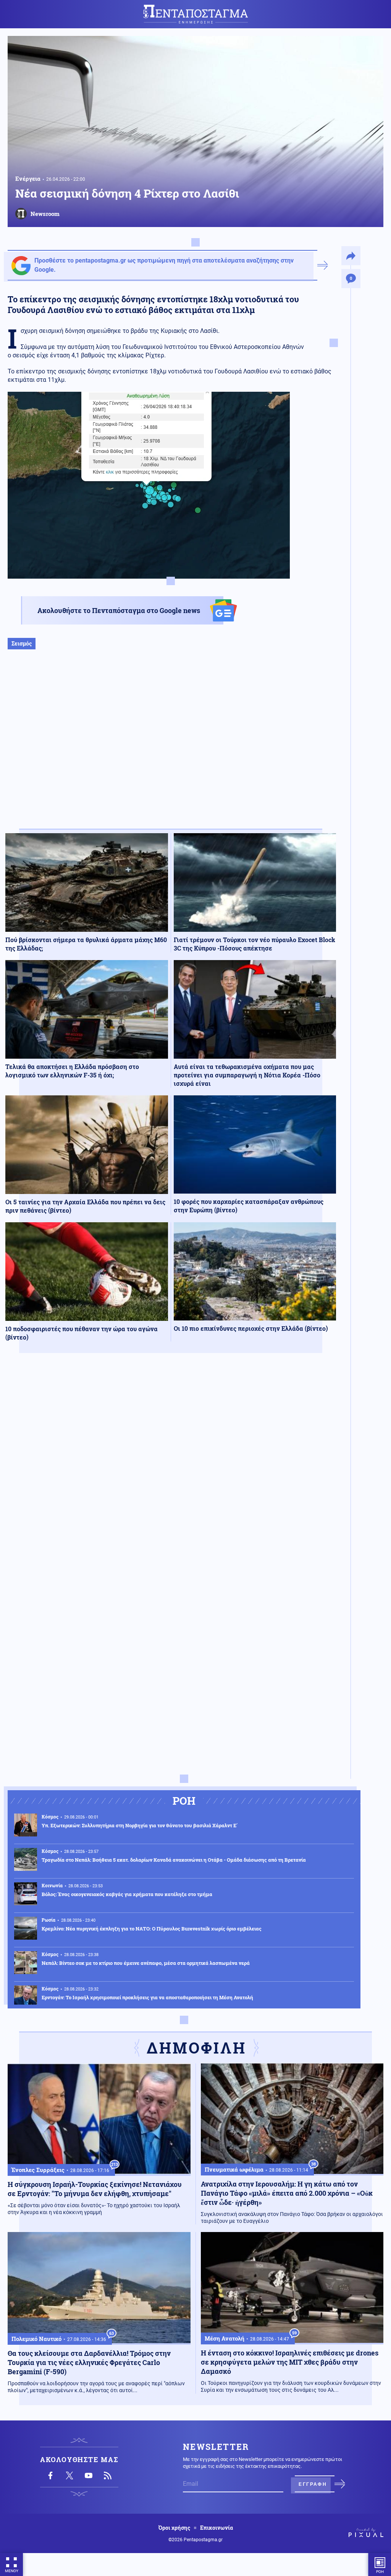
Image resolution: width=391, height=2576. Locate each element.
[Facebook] (50, 2475)
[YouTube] (89, 2475)
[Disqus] (171, 1471)
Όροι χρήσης (174, 2528)
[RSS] (108, 2475)
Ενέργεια (28, 178)
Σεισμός (22, 643)
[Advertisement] (171, 747)
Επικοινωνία (217, 2528)
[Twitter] (69, 2475)
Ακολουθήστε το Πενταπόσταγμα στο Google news (119, 610)
